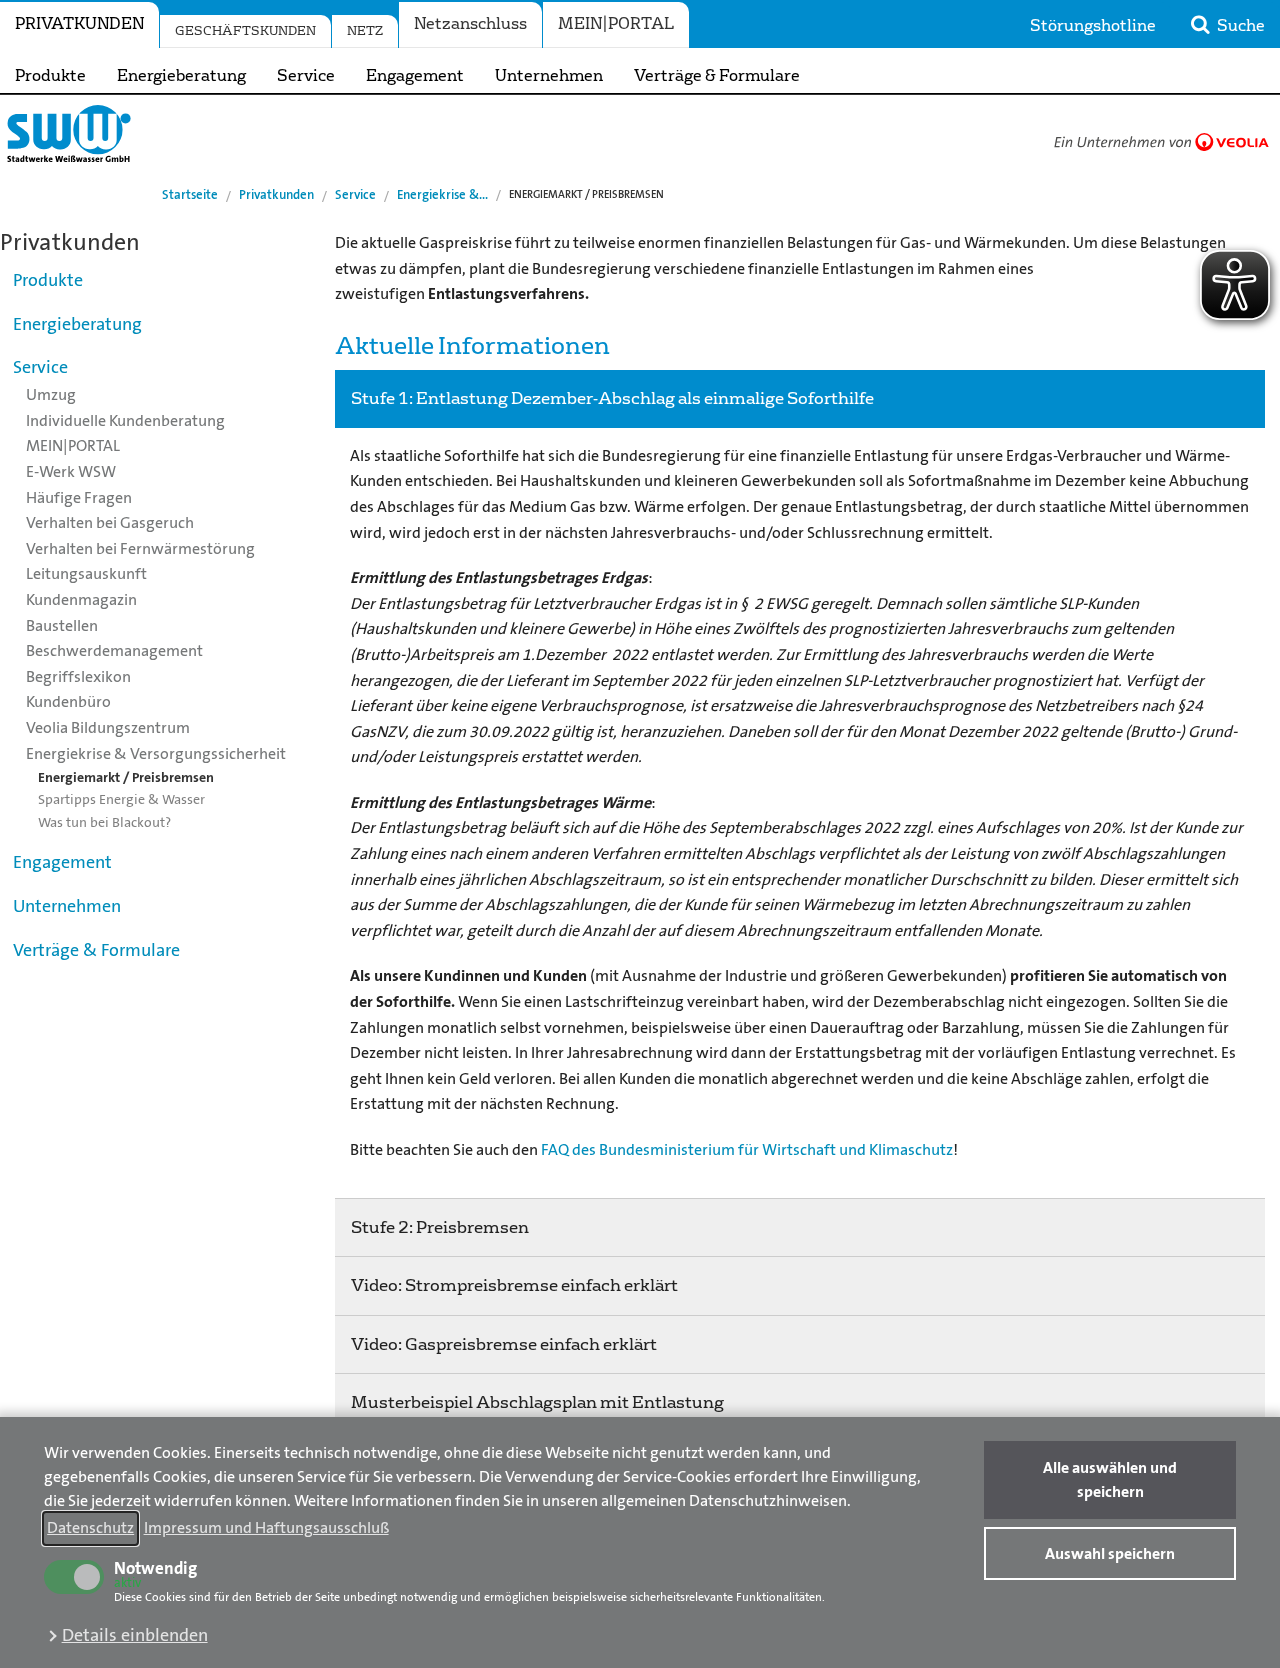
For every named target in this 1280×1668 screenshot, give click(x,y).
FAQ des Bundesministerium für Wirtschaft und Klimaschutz (747, 1149)
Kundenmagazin (81, 599)
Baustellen (62, 625)
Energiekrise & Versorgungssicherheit (156, 753)
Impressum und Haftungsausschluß (266, 1527)
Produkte (50, 76)
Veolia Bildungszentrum (108, 727)
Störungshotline (1093, 26)
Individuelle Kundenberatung (125, 420)
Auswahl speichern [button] (1110, 1553)
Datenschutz (90, 1527)
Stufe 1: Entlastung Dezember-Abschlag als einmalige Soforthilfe (612, 398)
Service (306, 76)
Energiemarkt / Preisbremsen (126, 777)
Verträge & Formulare (717, 76)
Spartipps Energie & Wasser (121, 799)
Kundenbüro (68, 701)
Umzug (51, 394)
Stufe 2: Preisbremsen (440, 1227)
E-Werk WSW (71, 471)
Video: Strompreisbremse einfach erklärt (514, 1285)
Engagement (415, 76)
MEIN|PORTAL (616, 24)
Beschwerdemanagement (114, 650)
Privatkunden (79, 24)
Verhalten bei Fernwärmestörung (140, 548)
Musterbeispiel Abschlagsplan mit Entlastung (537, 1402)
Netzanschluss (470, 24)
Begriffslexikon (78, 676)
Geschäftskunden (245, 31)
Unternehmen (549, 76)
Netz (365, 31)
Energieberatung (181, 76)
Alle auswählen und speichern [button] (1110, 1479)
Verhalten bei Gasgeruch (110, 522)
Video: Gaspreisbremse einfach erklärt (504, 1344)
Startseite (190, 194)
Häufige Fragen (79, 497)
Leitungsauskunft (86, 573)
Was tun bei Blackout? (104, 822)
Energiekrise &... (442, 194)
